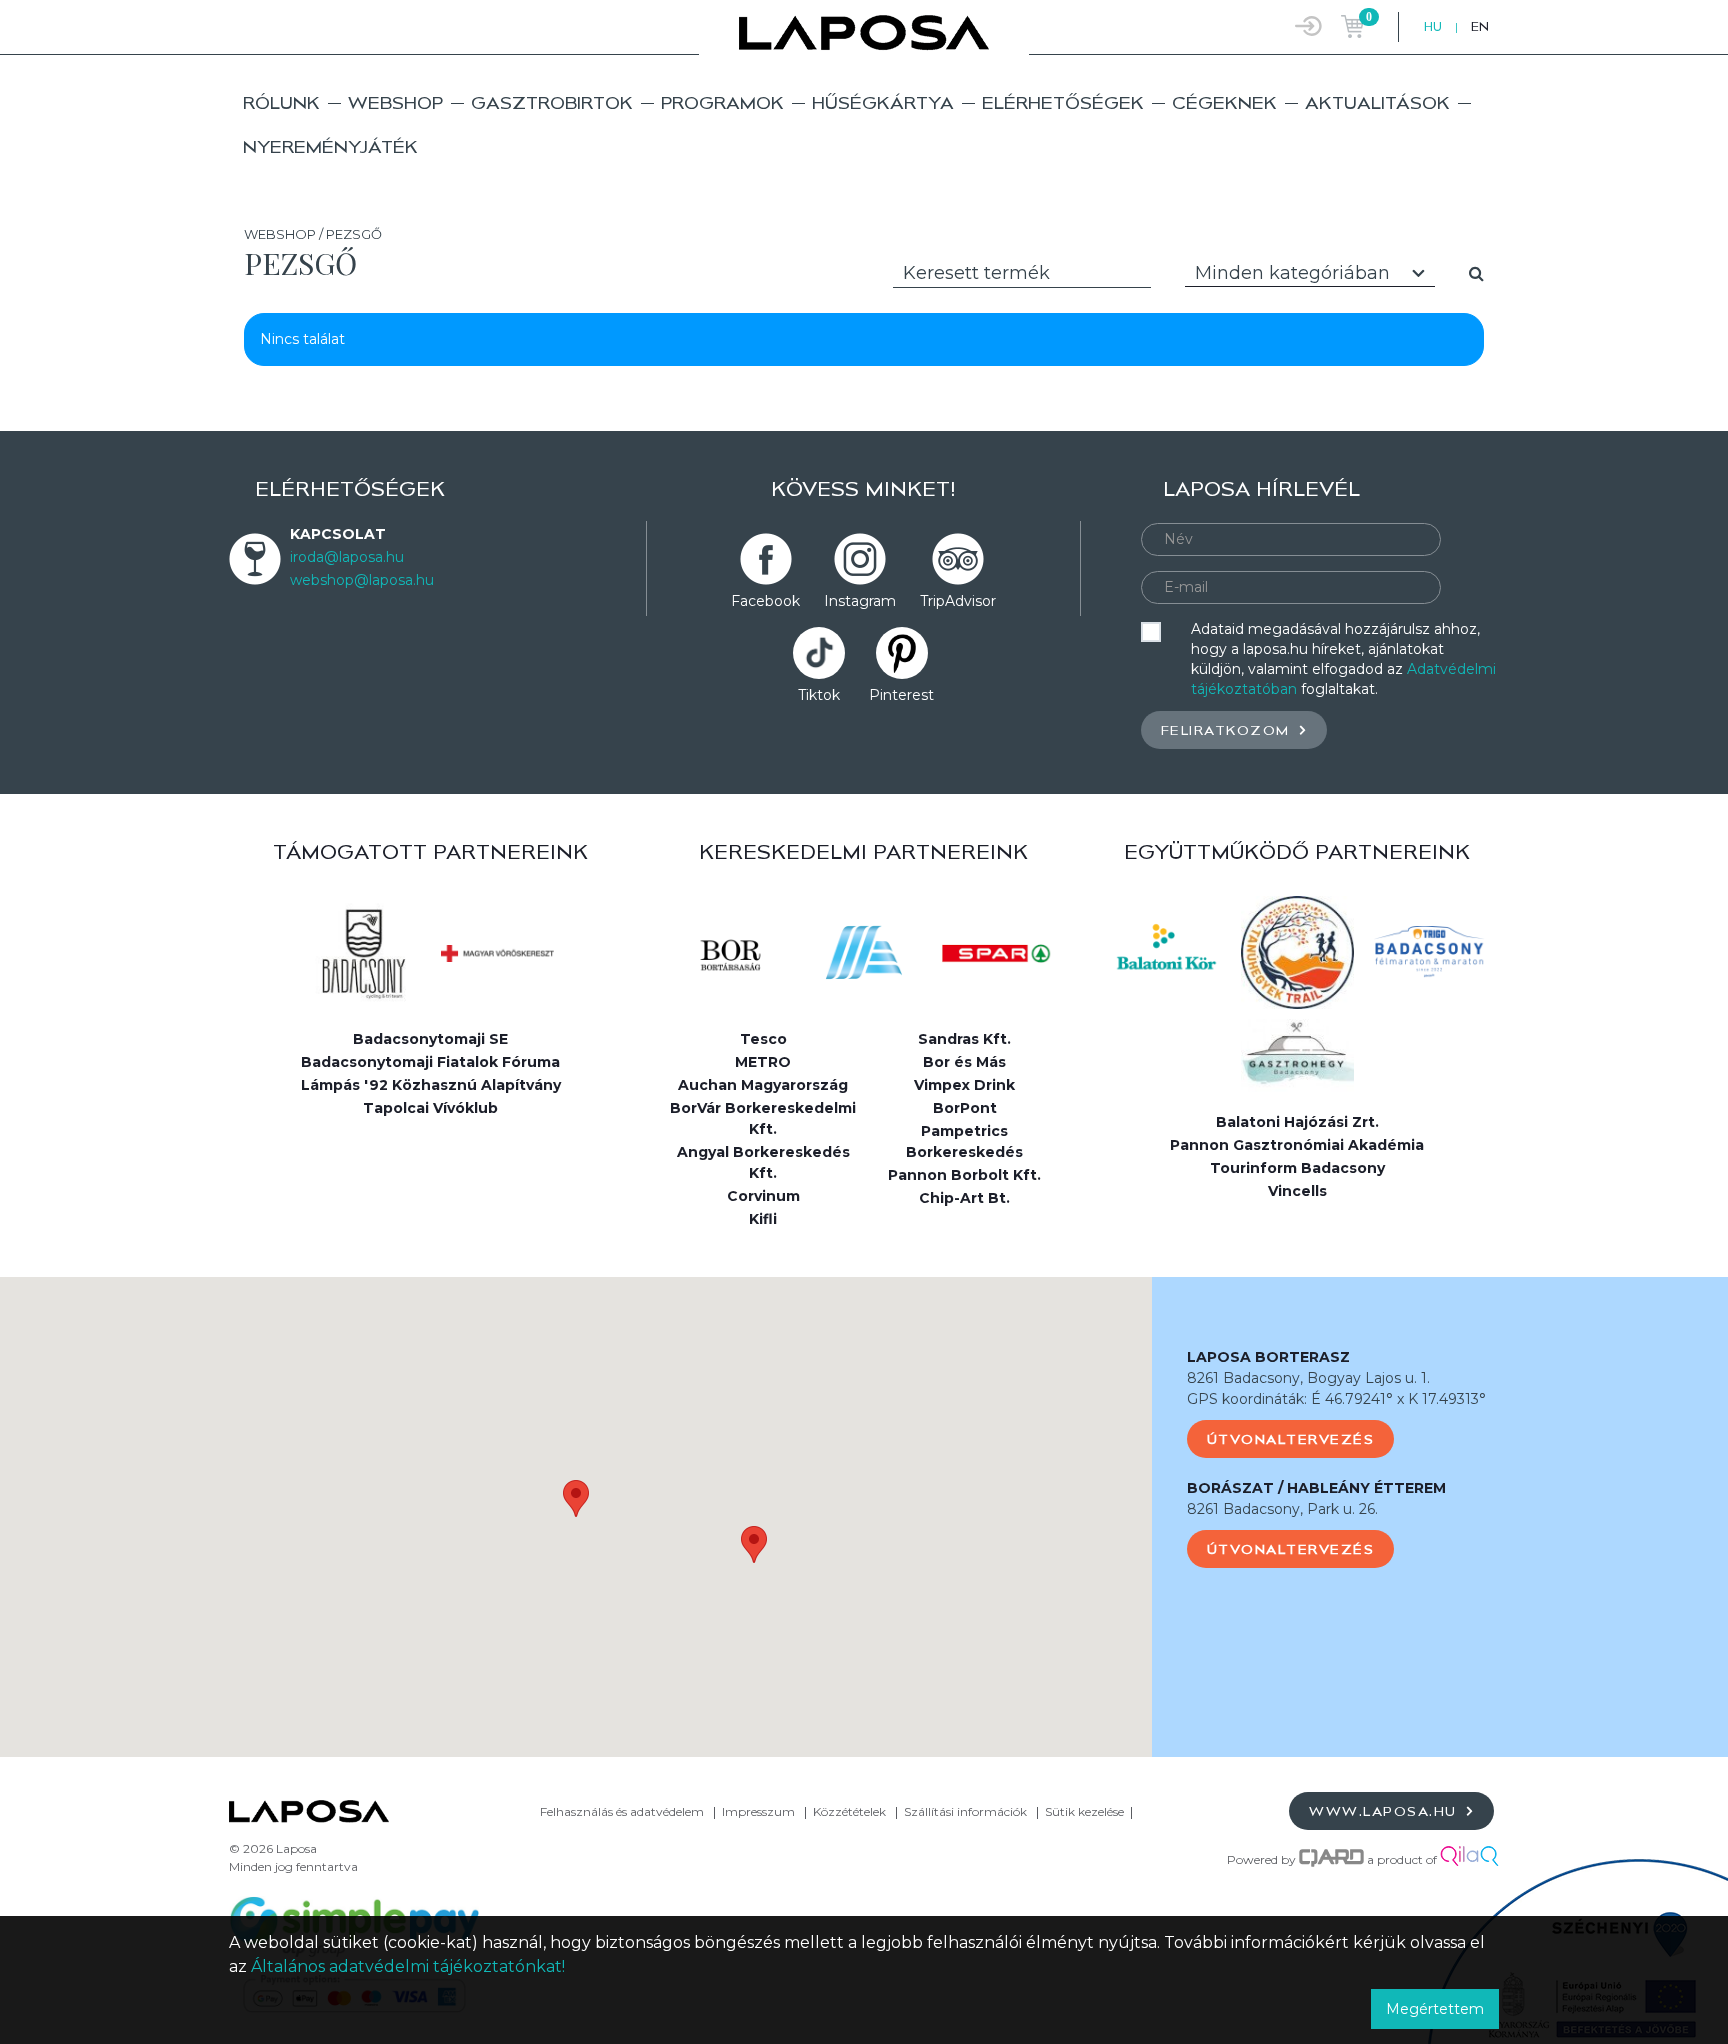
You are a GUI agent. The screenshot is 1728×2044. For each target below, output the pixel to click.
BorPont (965, 1108)
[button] (576, 1498)
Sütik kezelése (1084, 1811)
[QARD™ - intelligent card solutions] (1331, 1859)
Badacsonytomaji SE (430, 1039)
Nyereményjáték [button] (330, 146)
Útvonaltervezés (1291, 1439)
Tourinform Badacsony (1297, 1168)
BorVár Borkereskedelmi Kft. (763, 1118)
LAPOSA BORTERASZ (1268, 1357)
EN (1480, 26)
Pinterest (901, 695)
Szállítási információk (965, 1811)
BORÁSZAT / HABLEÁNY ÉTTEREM (1316, 1488)
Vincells (1297, 1191)
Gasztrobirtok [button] (552, 102)
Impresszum (758, 1811)
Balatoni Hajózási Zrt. (1297, 1122)
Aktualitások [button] (1377, 102)
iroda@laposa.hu (347, 557)
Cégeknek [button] (1224, 102)
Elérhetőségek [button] (1063, 102)
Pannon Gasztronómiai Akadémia (1297, 1145)
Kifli (763, 1219)
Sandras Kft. (964, 1039)
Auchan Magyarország (763, 1085)
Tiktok (819, 695)
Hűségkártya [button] (883, 102)
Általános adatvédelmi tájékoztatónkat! (408, 1966)
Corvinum (763, 1196)
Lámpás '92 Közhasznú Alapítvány (431, 1085)
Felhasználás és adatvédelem (622, 1811)
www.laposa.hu (1385, 1811)
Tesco (763, 1039)
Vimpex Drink (964, 1085)
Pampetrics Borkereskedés (964, 1141)
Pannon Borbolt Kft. (964, 1175)
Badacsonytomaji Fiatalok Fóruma (430, 1062)
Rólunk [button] (281, 102)
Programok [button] (722, 102)
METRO (763, 1062)
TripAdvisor (958, 601)
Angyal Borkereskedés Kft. (763, 1162)
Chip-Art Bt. (964, 1198)
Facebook (765, 601)
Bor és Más (964, 1062)
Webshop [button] (395, 102)
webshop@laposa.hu (362, 580)
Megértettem (1435, 2009)
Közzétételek (849, 1811)
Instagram (860, 601)
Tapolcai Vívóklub (430, 1108)
